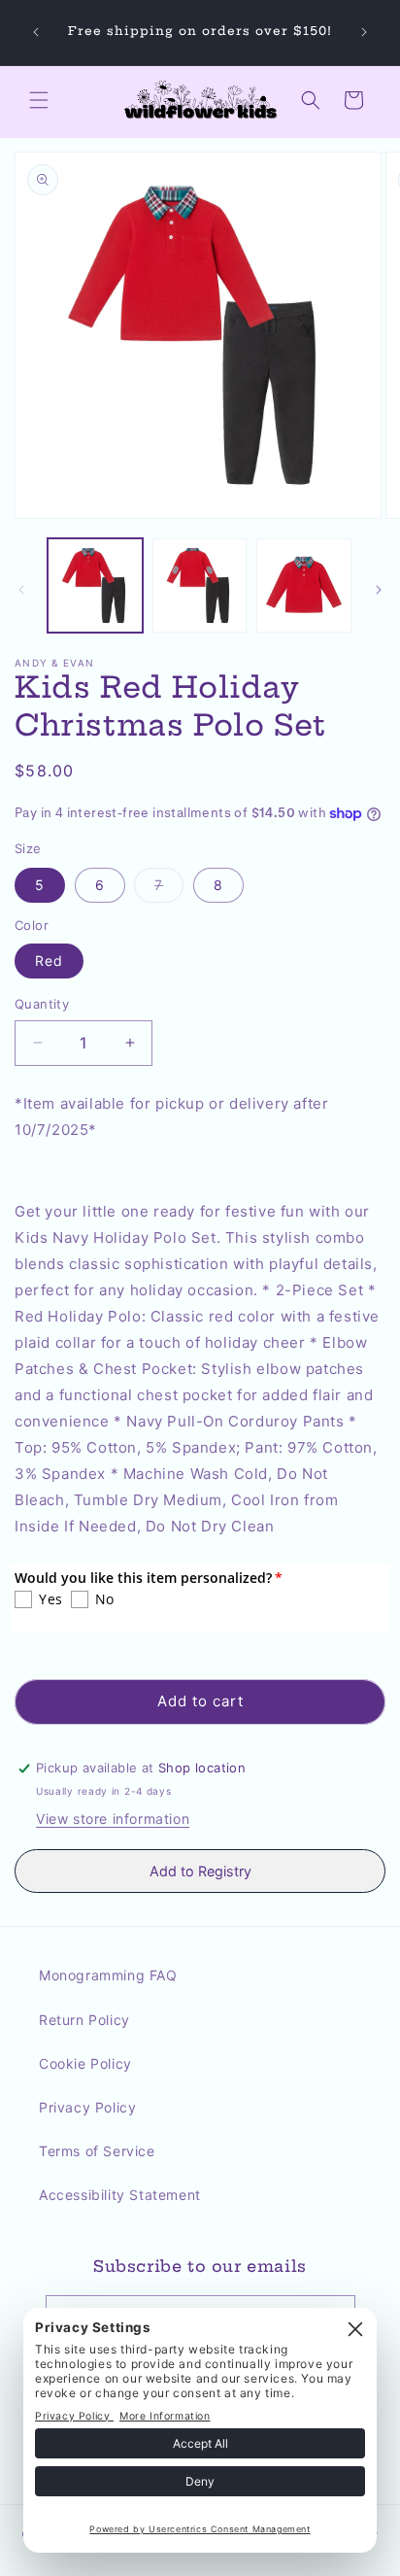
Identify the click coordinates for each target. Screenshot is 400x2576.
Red (49, 961)
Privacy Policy (87, 2107)
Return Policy (84, 2020)
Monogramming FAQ (108, 1975)
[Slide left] (21, 590)
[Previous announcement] (36, 32)
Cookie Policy (85, 2063)
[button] (39, 100)
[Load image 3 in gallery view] (304, 586)
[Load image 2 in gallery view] (200, 586)
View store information (113, 1819)
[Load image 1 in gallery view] (95, 586)
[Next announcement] (364, 32)
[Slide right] (379, 590)
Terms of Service (97, 2151)
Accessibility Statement (120, 2195)
